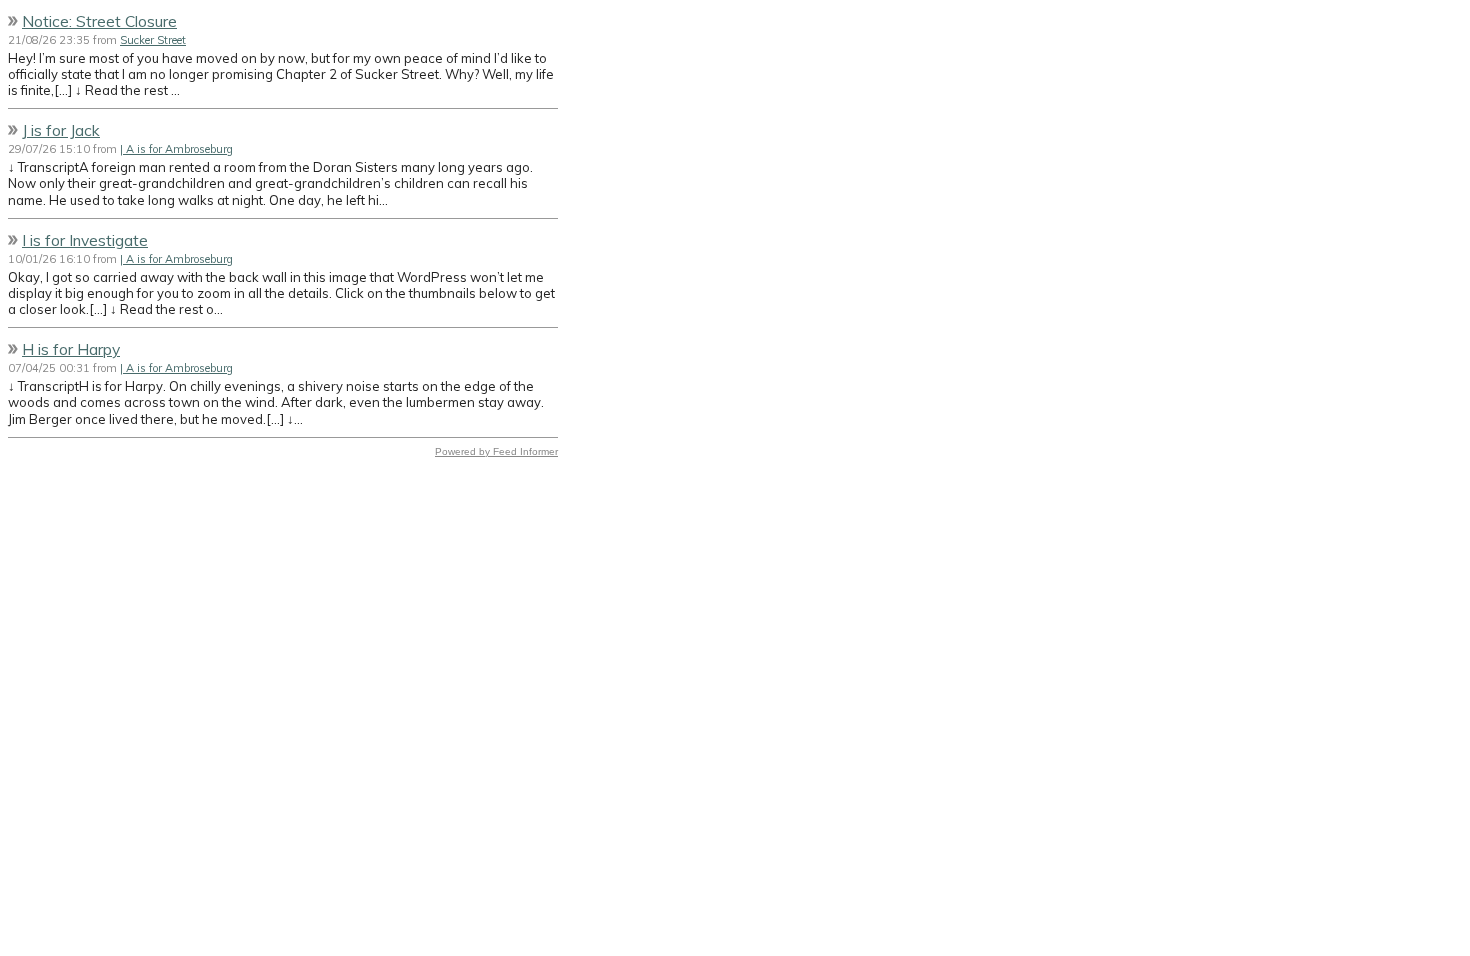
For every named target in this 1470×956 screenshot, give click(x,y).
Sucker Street (153, 40)
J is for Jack (61, 130)
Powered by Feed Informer (496, 451)
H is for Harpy (71, 349)
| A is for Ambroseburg (176, 149)
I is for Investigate (85, 240)
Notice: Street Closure (99, 21)
